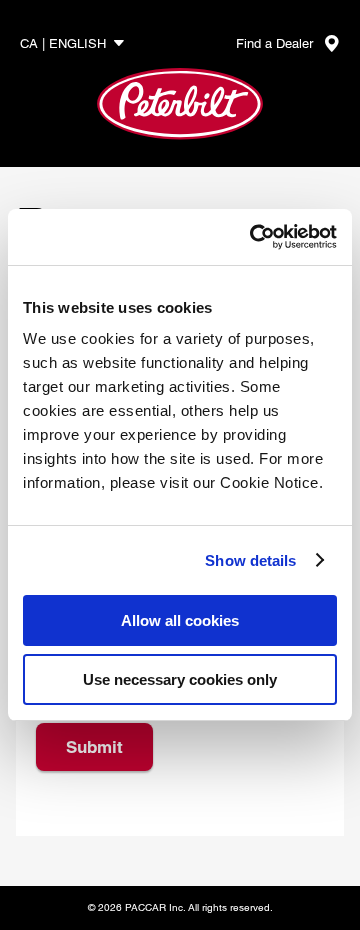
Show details (250, 560)
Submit (94, 747)
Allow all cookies (180, 620)
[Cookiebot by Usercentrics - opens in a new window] (254, 237)
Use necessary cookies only (180, 679)
